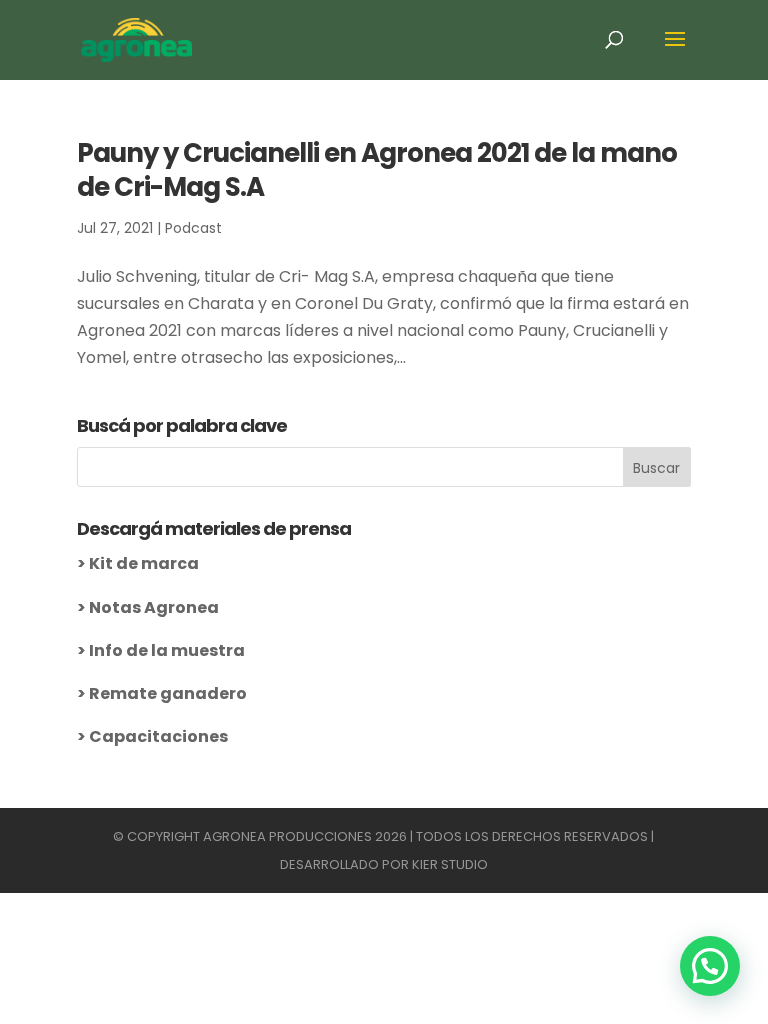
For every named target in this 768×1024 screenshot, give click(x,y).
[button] (710, 966)
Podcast (193, 228)
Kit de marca (144, 563)
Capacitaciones (158, 736)
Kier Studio (450, 864)
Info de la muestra (167, 650)
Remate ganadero (168, 693)
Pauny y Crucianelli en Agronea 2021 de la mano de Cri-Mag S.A (377, 170)
